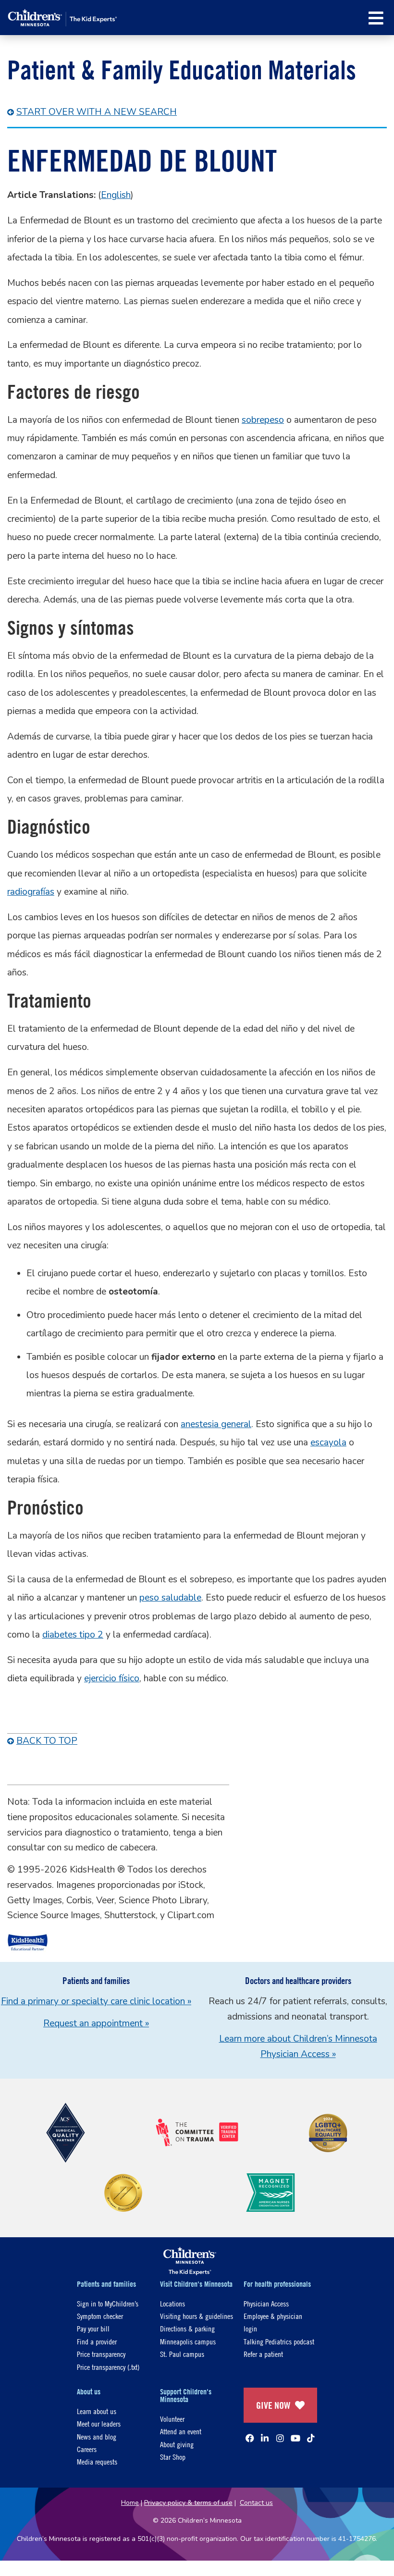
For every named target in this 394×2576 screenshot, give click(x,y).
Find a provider (97, 2341)
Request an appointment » (96, 2023)
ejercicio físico (112, 1678)
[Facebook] (250, 2438)
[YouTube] (295, 2438)
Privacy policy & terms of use (188, 2503)
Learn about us (97, 2411)
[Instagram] (280, 2438)
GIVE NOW (273, 2405)
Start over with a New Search (97, 112)
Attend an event (181, 2431)
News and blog (97, 2436)
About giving (177, 2444)
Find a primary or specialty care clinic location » (96, 2001)
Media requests (97, 2461)
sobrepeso (263, 420)
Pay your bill (93, 2328)
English (116, 195)
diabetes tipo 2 (73, 1635)
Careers (87, 2449)
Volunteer (172, 2419)
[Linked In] (265, 2438)
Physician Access (266, 2303)
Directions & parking (187, 2328)
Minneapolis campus (188, 2341)
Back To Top (47, 1741)
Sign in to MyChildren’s (108, 2303)
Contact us (256, 2503)
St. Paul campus (182, 2354)
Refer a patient (263, 2354)
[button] (376, 18)
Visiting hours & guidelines (197, 2316)
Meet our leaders (99, 2423)
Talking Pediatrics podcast (279, 2341)
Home (130, 2503)
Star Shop (173, 2457)
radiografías (31, 892)
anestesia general (216, 1424)
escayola (328, 1442)
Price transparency (101, 2354)
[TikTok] (311, 2438)
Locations (172, 2303)
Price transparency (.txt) (108, 2367)
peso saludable (170, 1598)
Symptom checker (100, 2316)
